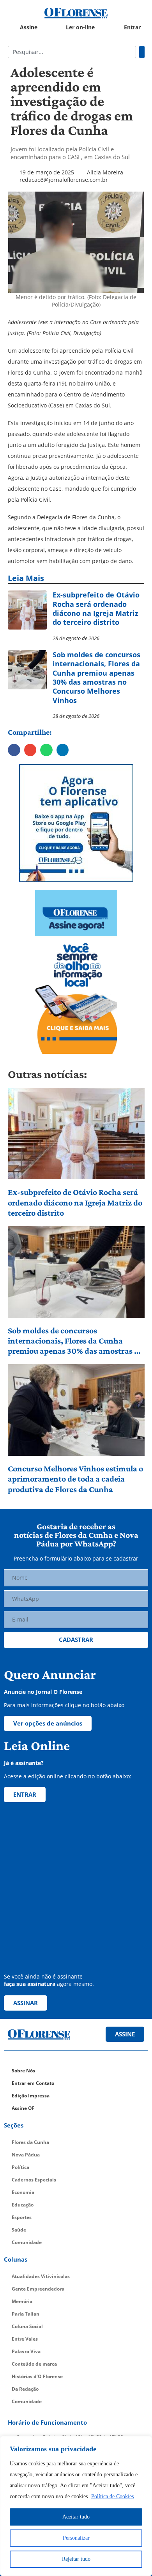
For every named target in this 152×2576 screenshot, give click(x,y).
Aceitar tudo (76, 2517)
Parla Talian (26, 2314)
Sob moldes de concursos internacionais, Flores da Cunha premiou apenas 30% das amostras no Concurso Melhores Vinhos (76, 1341)
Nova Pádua (26, 2155)
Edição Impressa (31, 2096)
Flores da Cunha (30, 2142)
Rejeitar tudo (76, 2559)
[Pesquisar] (142, 52)
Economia (23, 2192)
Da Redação (25, 2389)
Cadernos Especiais (34, 2180)
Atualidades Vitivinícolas (41, 2276)
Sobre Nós (23, 2071)
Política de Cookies (112, 2496)
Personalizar (76, 2538)
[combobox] (72, 52)
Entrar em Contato (33, 2083)
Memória (22, 2301)
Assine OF (23, 2108)
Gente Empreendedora (38, 2289)
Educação (23, 2205)
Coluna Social (27, 2326)
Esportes (22, 2217)
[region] (76, 2506)
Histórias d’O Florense (37, 2376)
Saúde (19, 2230)
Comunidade (27, 2242)
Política (20, 2167)
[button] (14, 750)
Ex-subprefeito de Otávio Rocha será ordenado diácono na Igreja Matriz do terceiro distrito (75, 1202)
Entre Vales (25, 2339)
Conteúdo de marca (34, 2364)
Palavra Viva (26, 2351)
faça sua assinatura (30, 1984)
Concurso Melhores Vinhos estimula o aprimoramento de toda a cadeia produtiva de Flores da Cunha (75, 1479)
